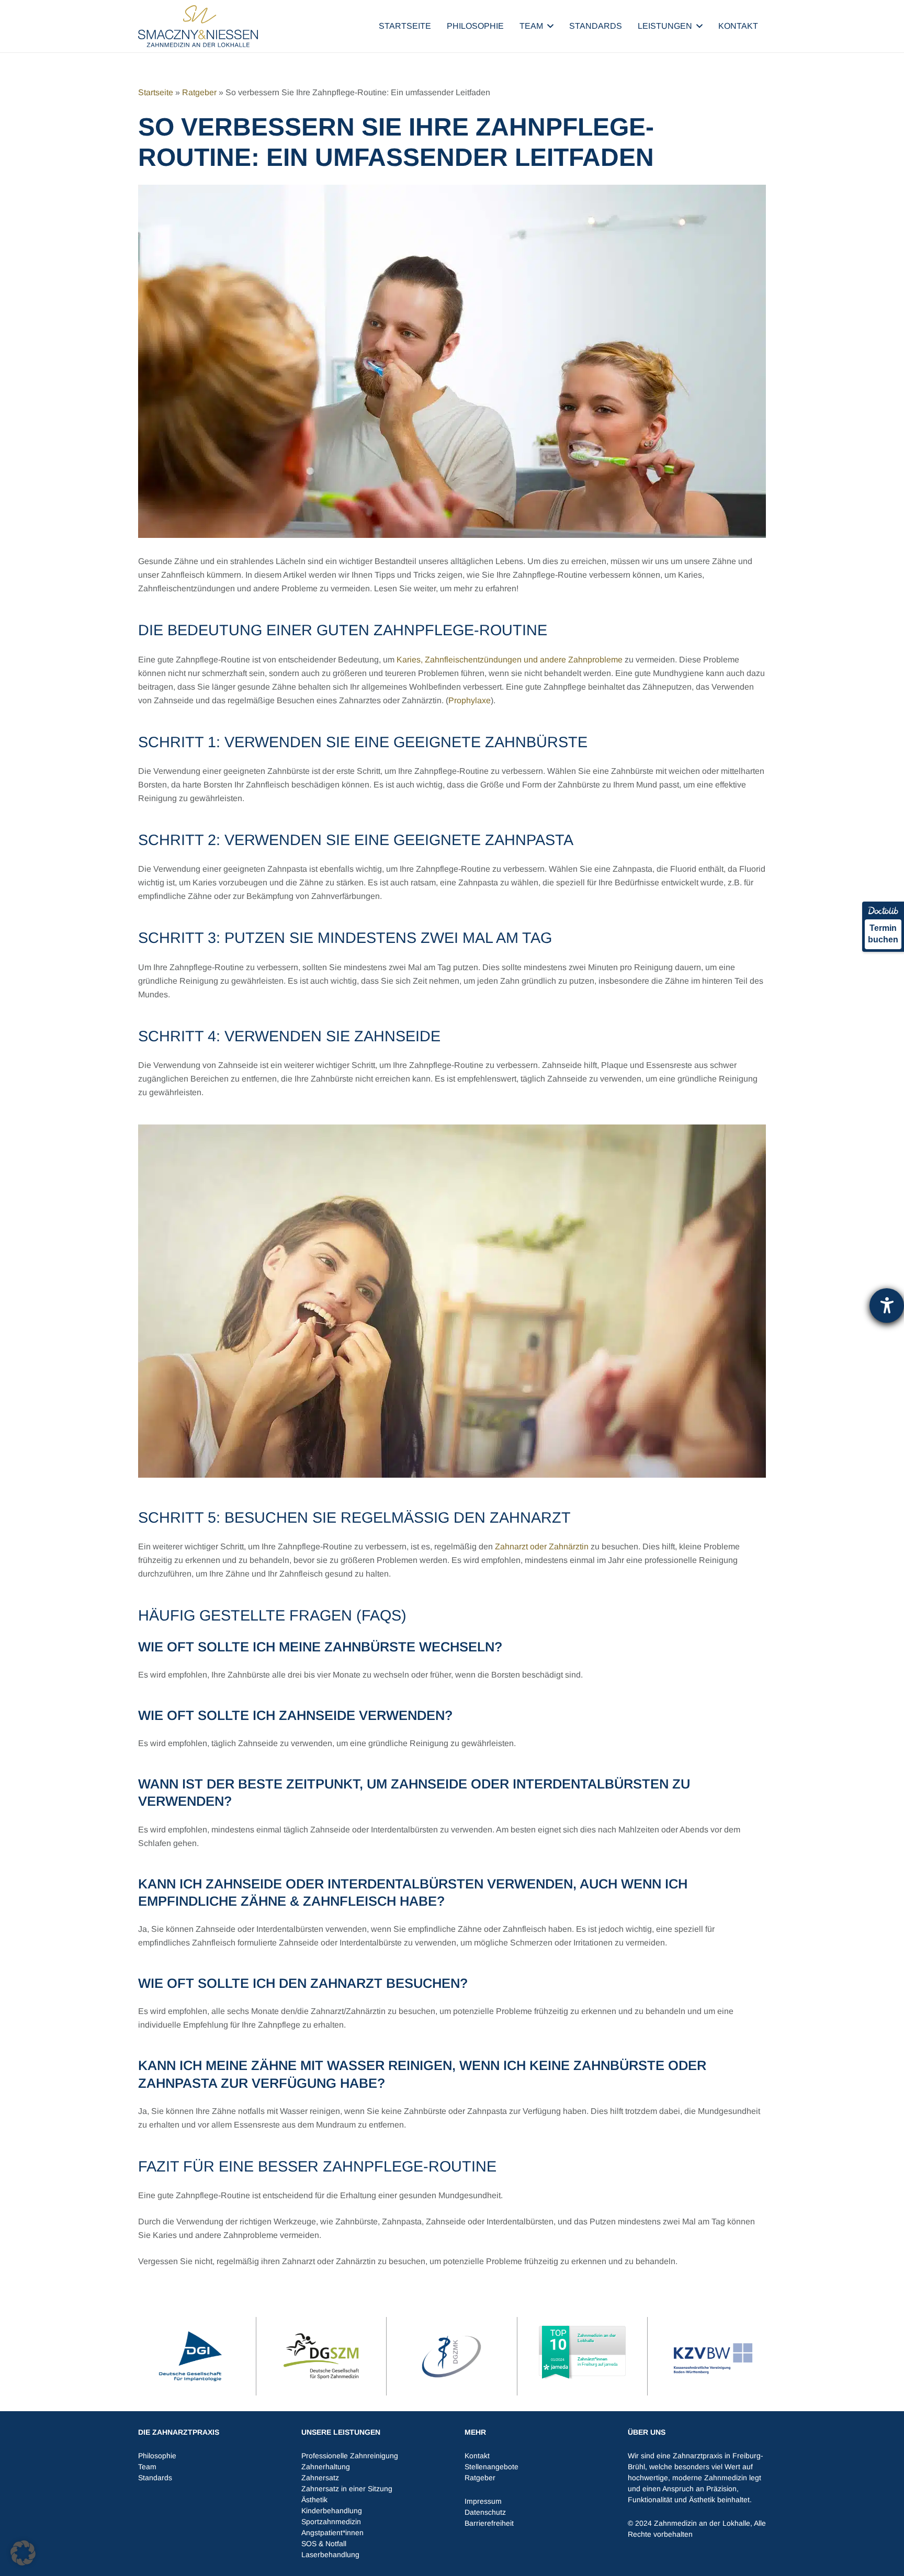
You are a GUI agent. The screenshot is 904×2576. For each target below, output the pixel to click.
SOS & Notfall (324, 2544)
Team (147, 2467)
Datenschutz (485, 2512)
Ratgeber (199, 92)
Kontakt (477, 2456)
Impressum (483, 2501)
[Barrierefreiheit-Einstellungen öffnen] (887, 1306)
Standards (155, 2478)
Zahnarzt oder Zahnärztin (542, 1546)
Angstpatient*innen (332, 2533)
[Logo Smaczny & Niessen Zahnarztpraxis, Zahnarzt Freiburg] (198, 26)
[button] (550, 26)
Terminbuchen (883, 934)
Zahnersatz (320, 2478)
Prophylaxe (470, 700)
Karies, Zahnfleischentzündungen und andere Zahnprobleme (510, 660)
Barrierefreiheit (489, 2523)
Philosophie (157, 2456)
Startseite (156, 92)
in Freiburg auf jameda (597, 2362)
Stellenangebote (491, 2467)
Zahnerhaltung (326, 2467)
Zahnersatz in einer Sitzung (347, 2489)
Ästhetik (314, 2500)
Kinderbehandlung (332, 2511)
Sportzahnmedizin (331, 2522)
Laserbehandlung (330, 2555)
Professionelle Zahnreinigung (350, 2456)
